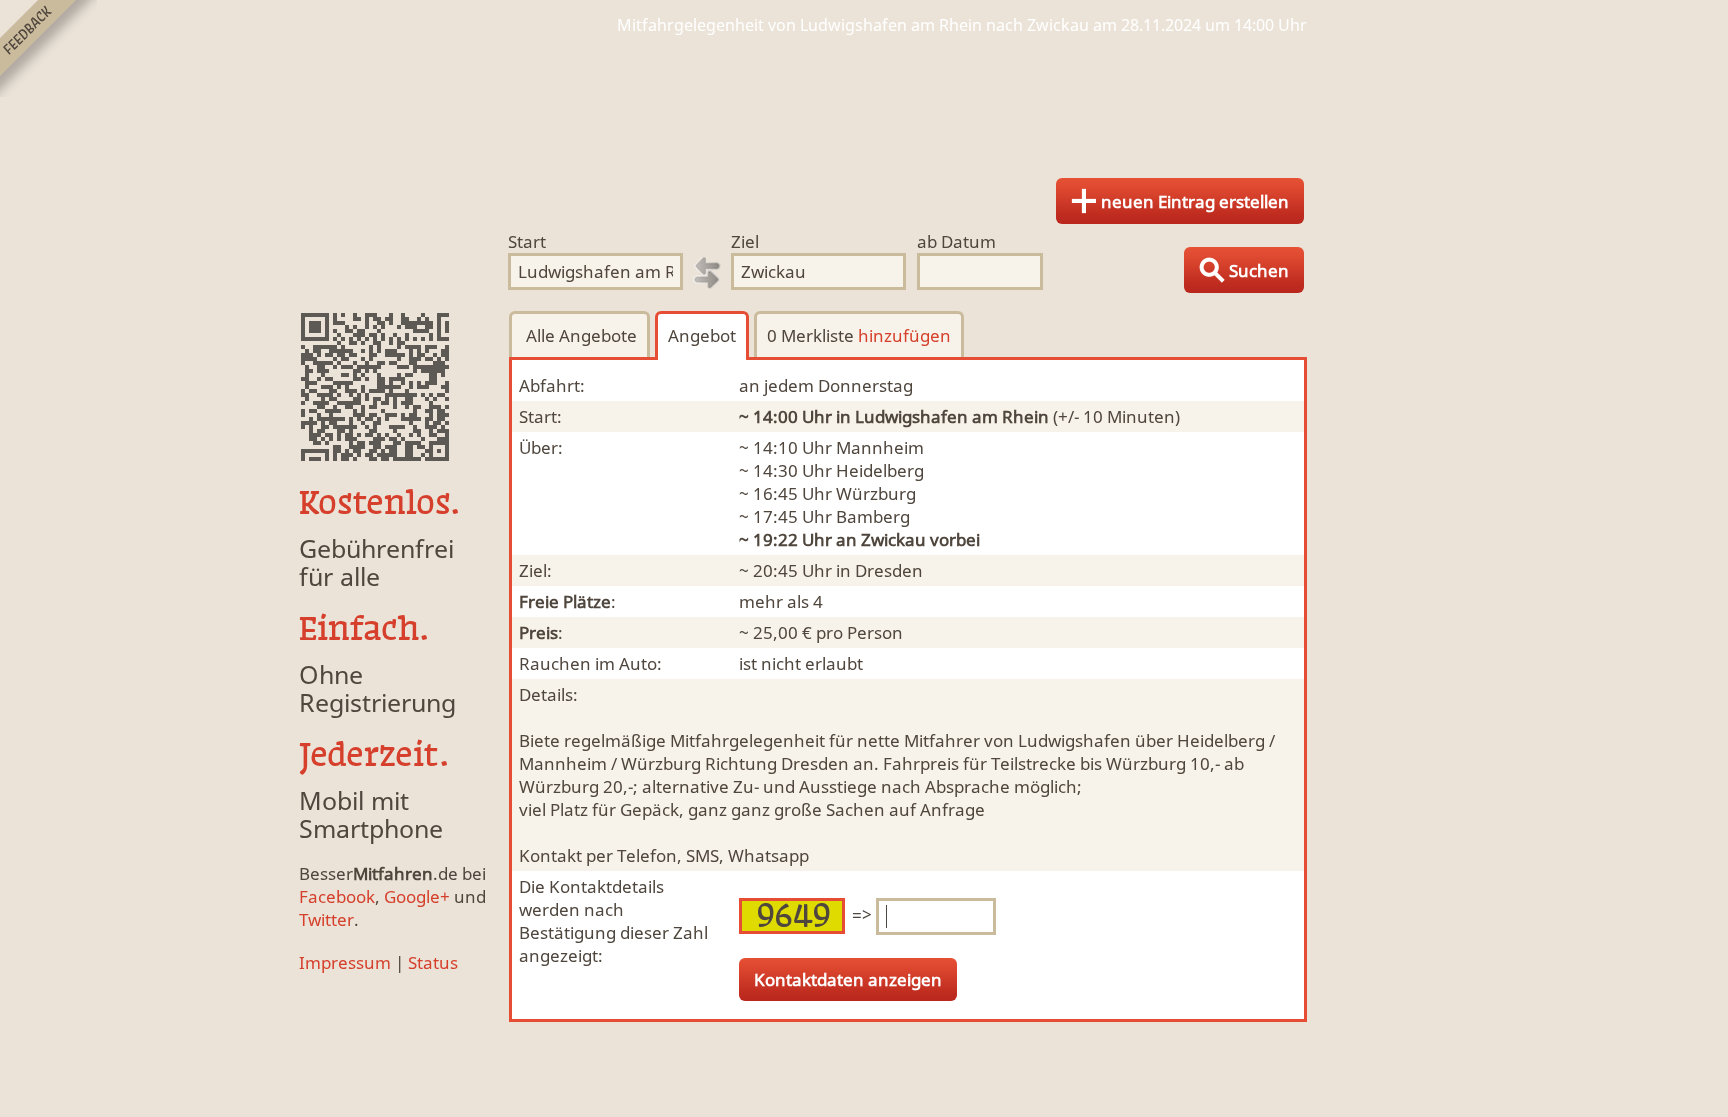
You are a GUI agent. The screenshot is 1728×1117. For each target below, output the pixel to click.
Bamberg (873, 516)
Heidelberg (880, 470)
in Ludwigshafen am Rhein (942, 416)
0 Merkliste (859, 335)
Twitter (326, 919)
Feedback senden (48, 48)
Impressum (345, 962)
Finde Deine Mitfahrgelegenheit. (864, 100)
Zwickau (893, 539)
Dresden (889, 570)
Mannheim (880, 447)
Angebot (702, 335)
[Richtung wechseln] (707, 273)
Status (433, 962)
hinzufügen (904, 335)
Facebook (337, 896)
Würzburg (876, 493)
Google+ (417, 896)
